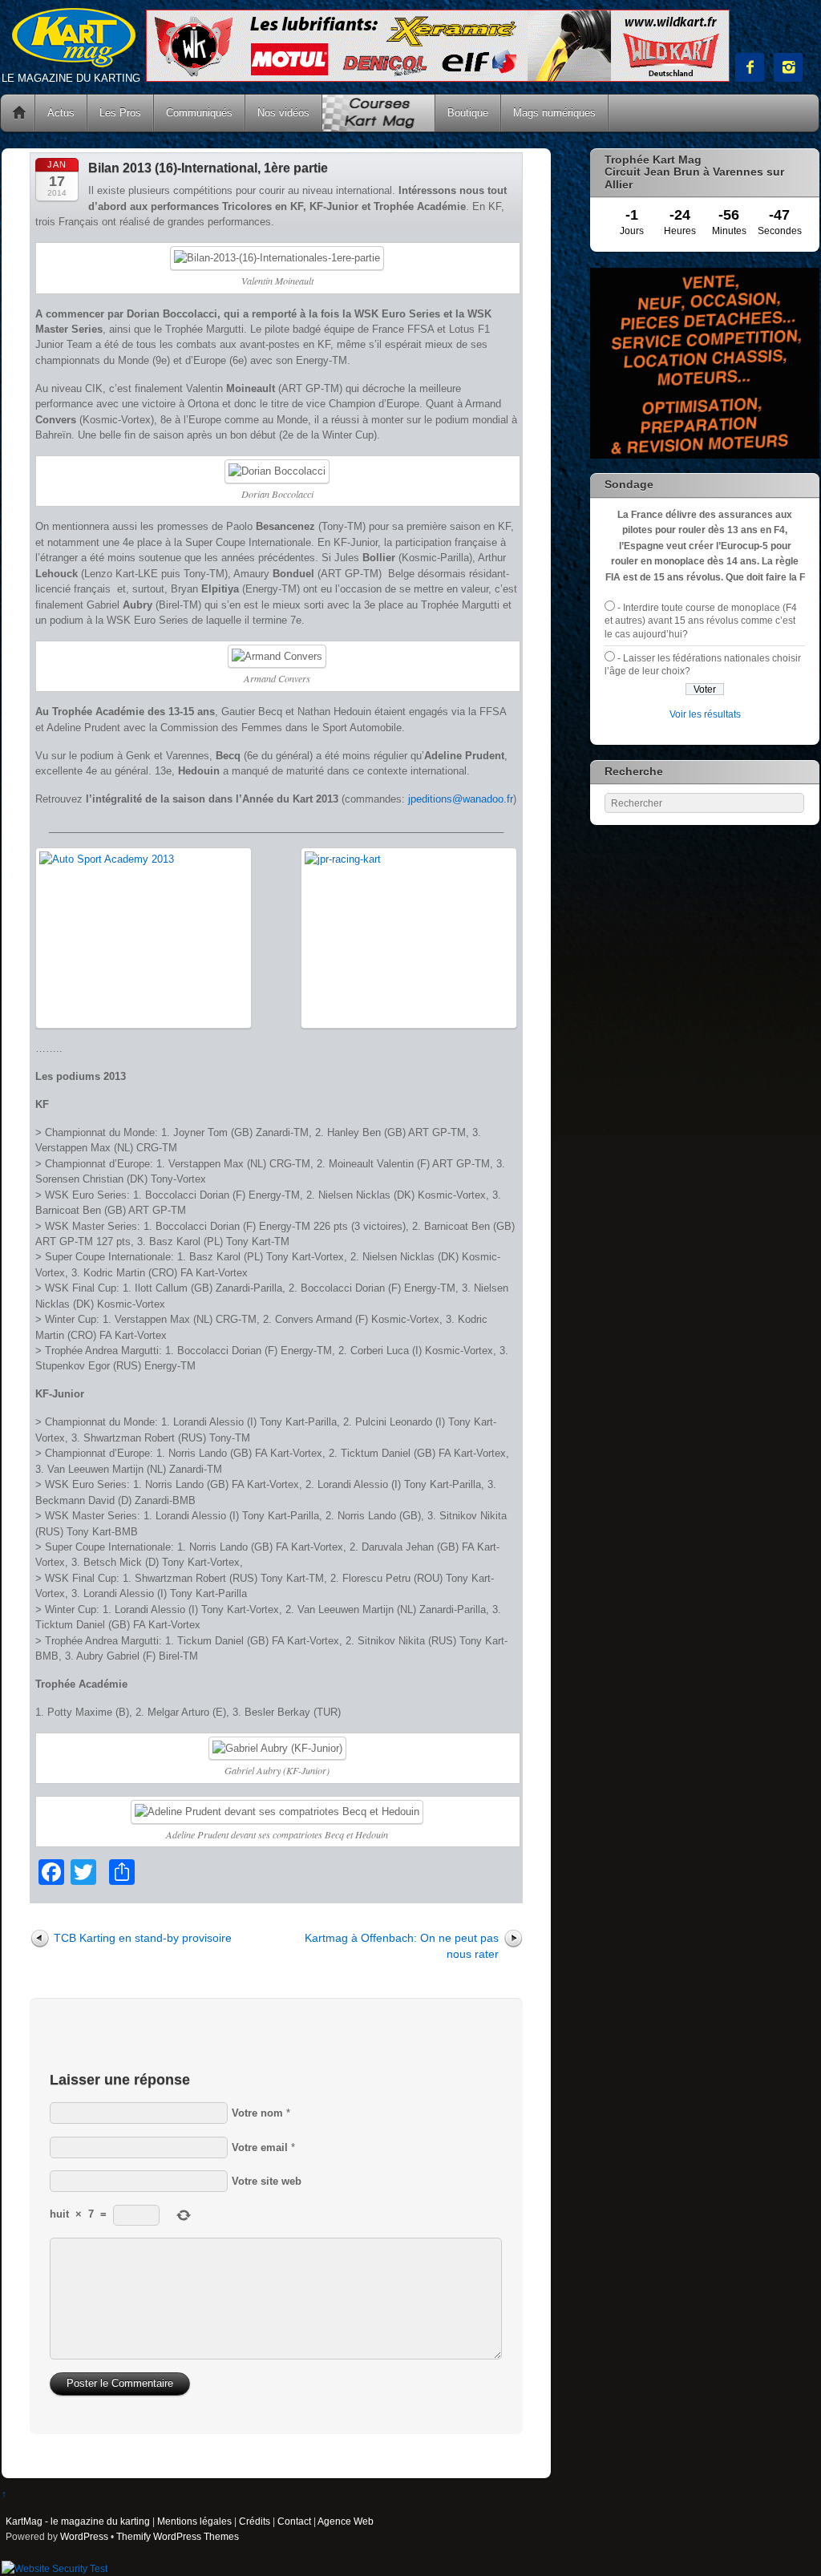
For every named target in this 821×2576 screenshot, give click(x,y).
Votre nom (257, 2113)
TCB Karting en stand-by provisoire (143, 1938)
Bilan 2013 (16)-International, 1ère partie (208, 168)
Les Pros (120, 113)
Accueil (19, 113)
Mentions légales (194, 2521)
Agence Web (346, 2521)
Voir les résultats (705, 714)
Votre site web (267, 2181)
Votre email (260, 2147)
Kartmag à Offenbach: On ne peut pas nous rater (402, 1945)
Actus (61, 113)
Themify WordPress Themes (178, 2536)
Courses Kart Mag (378, 113)
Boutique (468, 113)
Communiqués (199, 113)
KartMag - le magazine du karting (78, 2521)
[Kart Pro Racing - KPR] (705, 455)
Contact (294, 2521)
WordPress (84, 2536)
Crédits (255, 2521)
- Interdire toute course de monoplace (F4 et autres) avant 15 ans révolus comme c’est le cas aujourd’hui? (701, 621)
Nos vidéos (283, 113)
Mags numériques (554, 113)
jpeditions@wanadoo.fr (461, 799)
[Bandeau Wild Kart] (438, 78)
